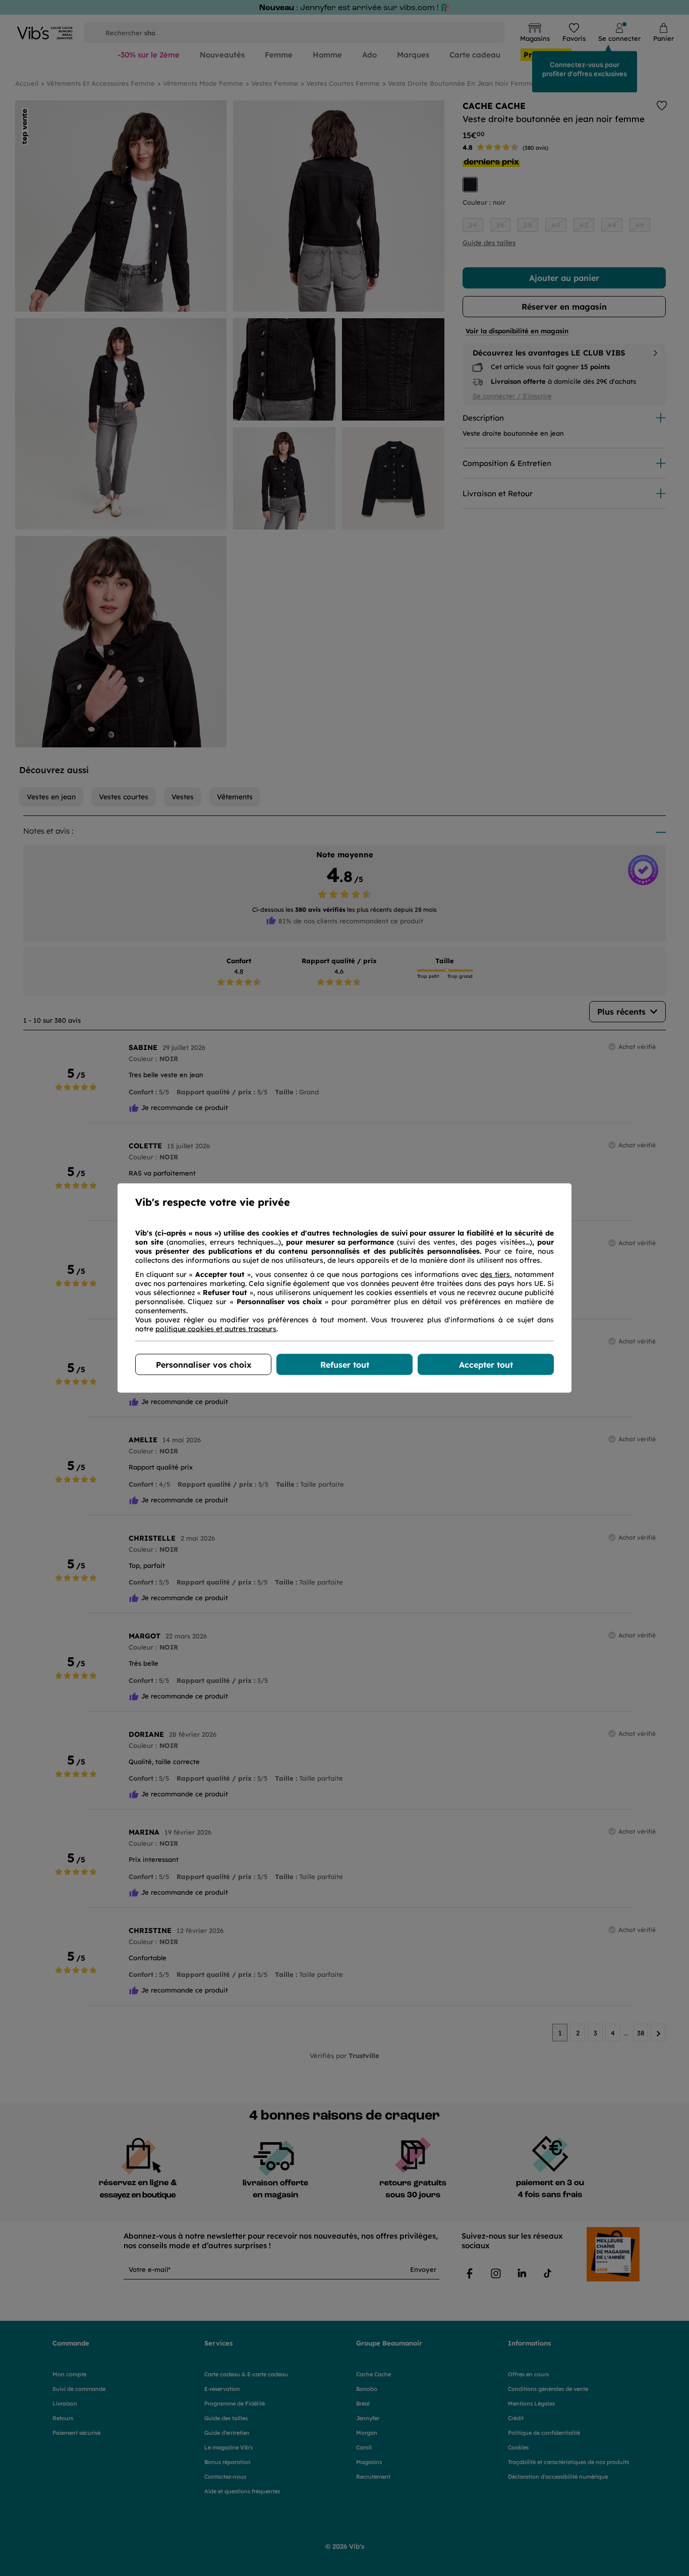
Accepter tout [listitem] (486, 1365)
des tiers (495, 1274)
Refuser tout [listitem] (345, 1365)
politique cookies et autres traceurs (216, 1329)
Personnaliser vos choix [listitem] (204, 1365)
